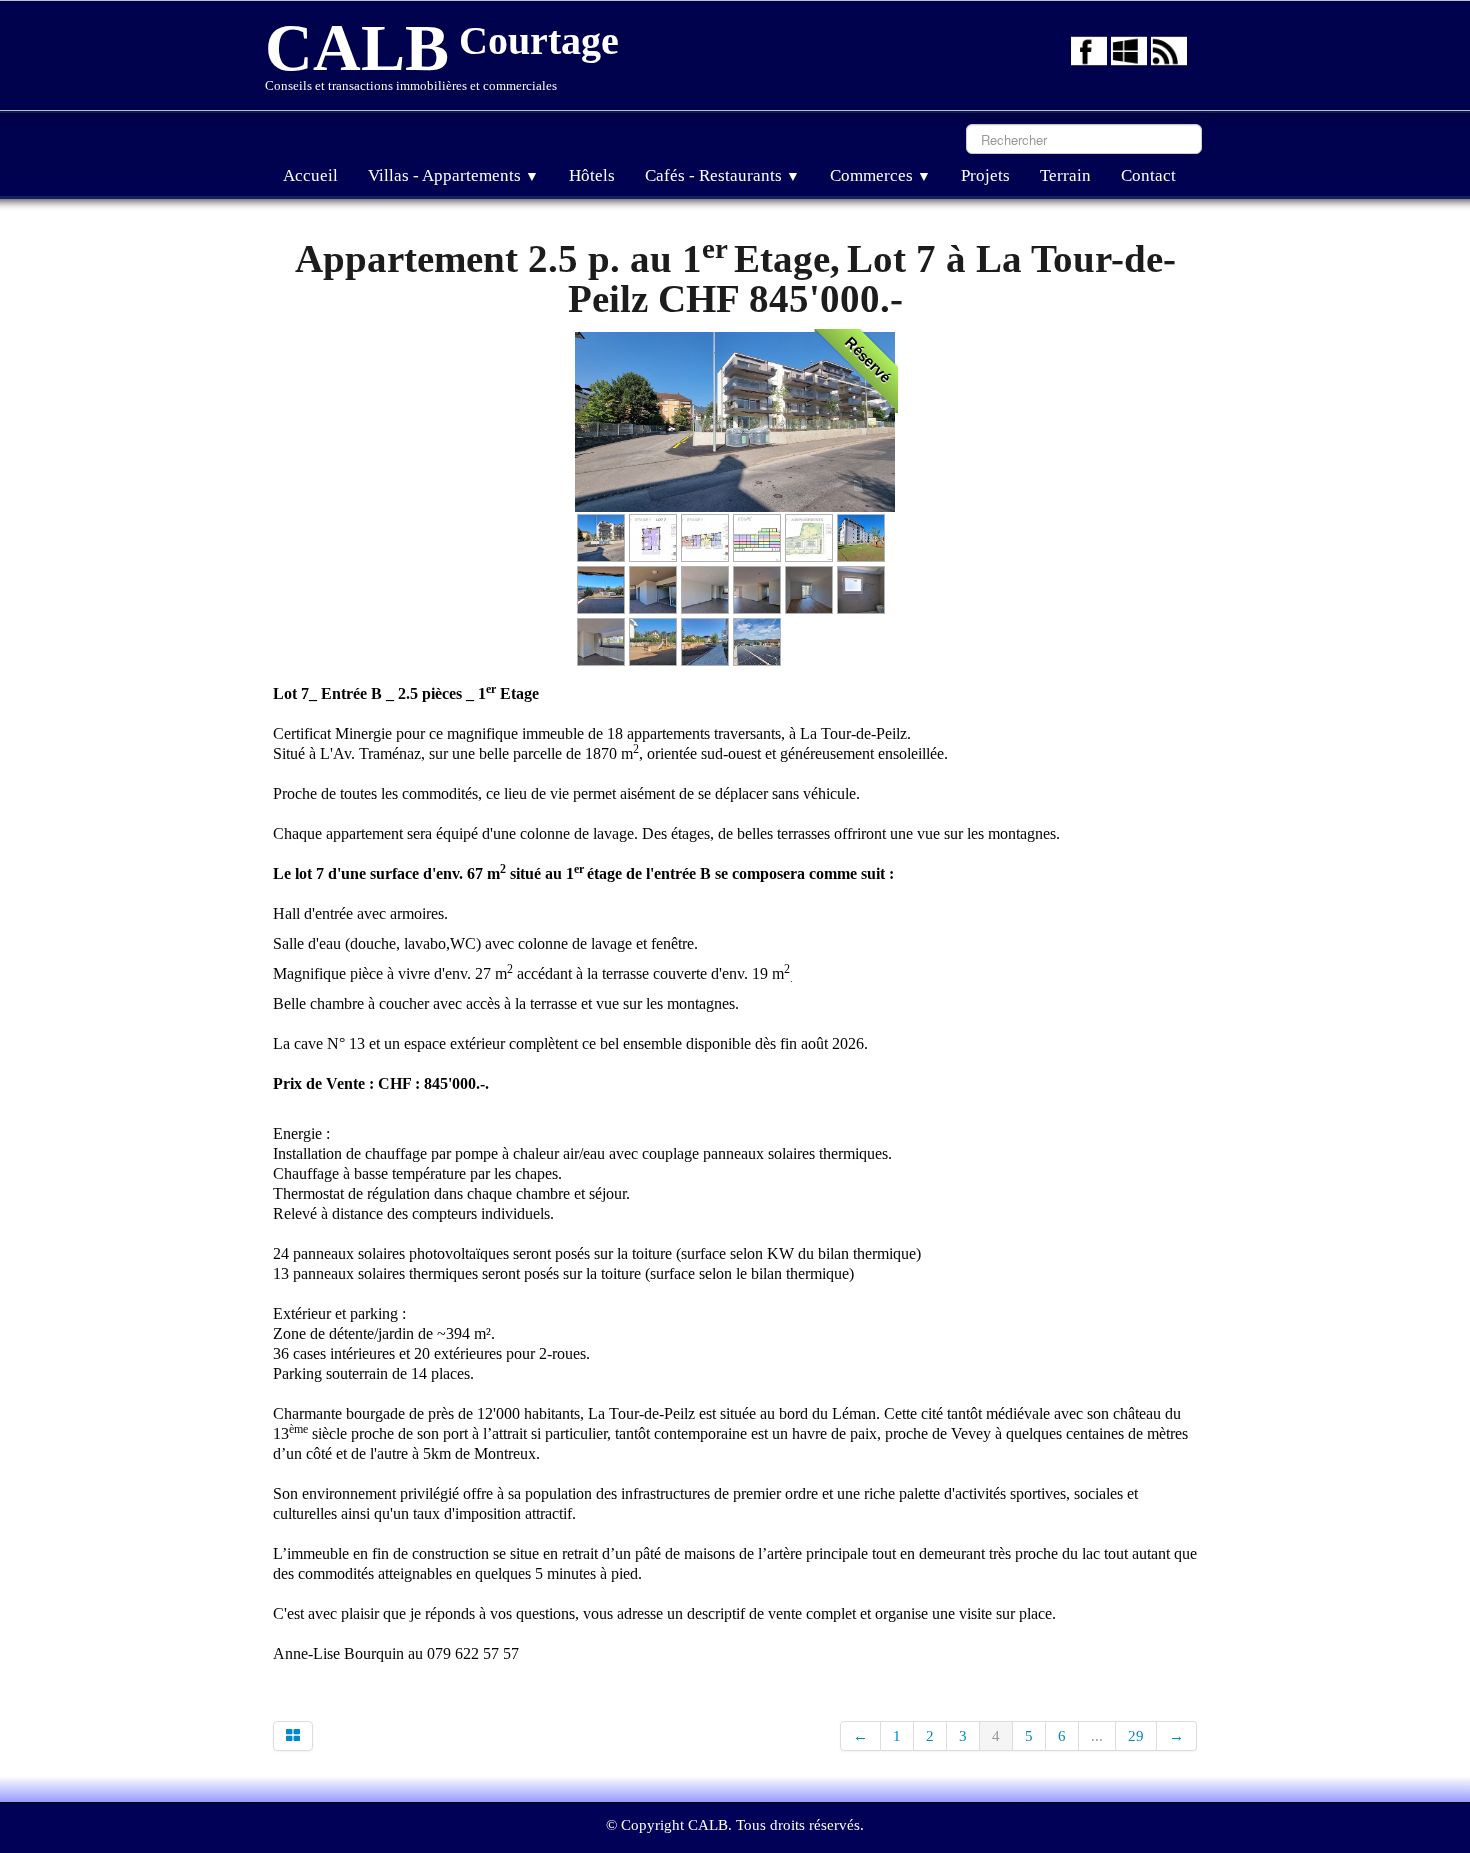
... (1097, 1736)
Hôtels (592, 175)
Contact (1148, 175)
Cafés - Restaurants (722, 175)
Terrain (1065, 175)
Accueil (310, 175)
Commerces (880, 175)
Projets (985, 175)
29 (1136, 1736)
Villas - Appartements (453, 175)
